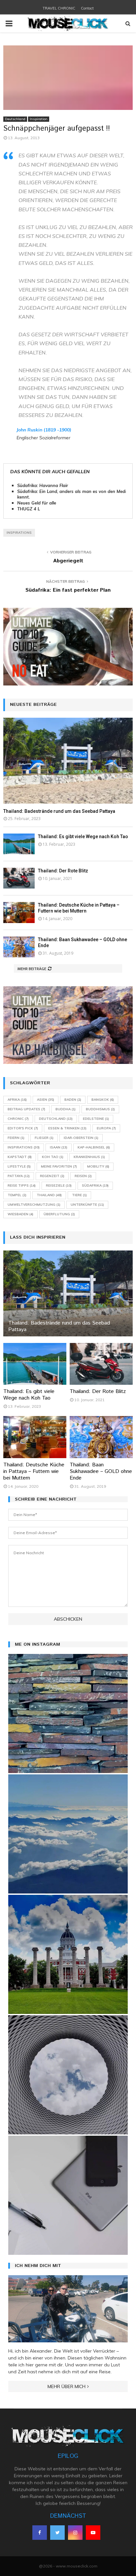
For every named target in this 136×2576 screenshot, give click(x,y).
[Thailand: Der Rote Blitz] (19, 878)
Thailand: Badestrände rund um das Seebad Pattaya (59, 811)
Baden (73, 1100)
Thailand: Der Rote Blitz (63, 871)
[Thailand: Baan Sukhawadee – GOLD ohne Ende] (19, 947)
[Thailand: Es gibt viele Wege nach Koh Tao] (19, 844)
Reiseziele (59, 1185)
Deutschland (15, 119)
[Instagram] (75, 2533)
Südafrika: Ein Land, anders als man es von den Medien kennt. (74, 494)
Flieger (44, 1138)
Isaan (59, 1147)
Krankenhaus (89, 1157)
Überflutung (59, 1214)
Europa (106, 1128)
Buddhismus (100, 1109)
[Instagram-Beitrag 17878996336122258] (68, 2195)
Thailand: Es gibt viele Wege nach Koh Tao (83, 837)
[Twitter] (57, 2533)
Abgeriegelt (68, 561)
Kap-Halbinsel (94, 1147)
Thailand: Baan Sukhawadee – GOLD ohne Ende (101, 1471)
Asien (46, 1100)
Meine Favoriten (59, 1166)
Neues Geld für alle (37, 503)
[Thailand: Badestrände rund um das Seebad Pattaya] (68, 761)
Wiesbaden (20, 1214)
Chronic (18, 1119)
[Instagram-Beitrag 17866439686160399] (68, 2075)
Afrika (17, 1100)
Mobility (98, 1166)
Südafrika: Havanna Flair (43, 485)
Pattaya (19, 1176)
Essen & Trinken (67, 1128)
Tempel (17, 1195)
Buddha (66, 1109)
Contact (87, 8)
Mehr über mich (67, 2386)
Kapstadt (20, 1157)
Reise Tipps (22, 1185)
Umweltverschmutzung (34, 1205)
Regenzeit (52, 1176)
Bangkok (103, 1100)
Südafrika (95, 1185)
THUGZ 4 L (29, 509)
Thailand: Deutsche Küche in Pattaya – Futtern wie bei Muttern (34, 1471)
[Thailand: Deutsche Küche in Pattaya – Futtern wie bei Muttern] (19, 912)
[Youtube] (93, 2533)
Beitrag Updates (26, 1109)
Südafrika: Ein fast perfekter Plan (68, 590)
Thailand (49, 1195)
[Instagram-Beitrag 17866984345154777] (68, 1954)
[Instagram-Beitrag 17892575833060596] (68, 1713)
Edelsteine (96, 1119)
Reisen (83, 1176)
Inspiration (39, 119)
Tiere (79, 1195)
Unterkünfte (87, 1205)
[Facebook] (40, 2533)
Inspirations (19, 533)
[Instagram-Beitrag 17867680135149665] (68, 1834)
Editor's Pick (23, 1128)
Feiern (16, 1138)
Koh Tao (53, 1157)
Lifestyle (19, 1166)
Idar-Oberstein (81, 1138)
